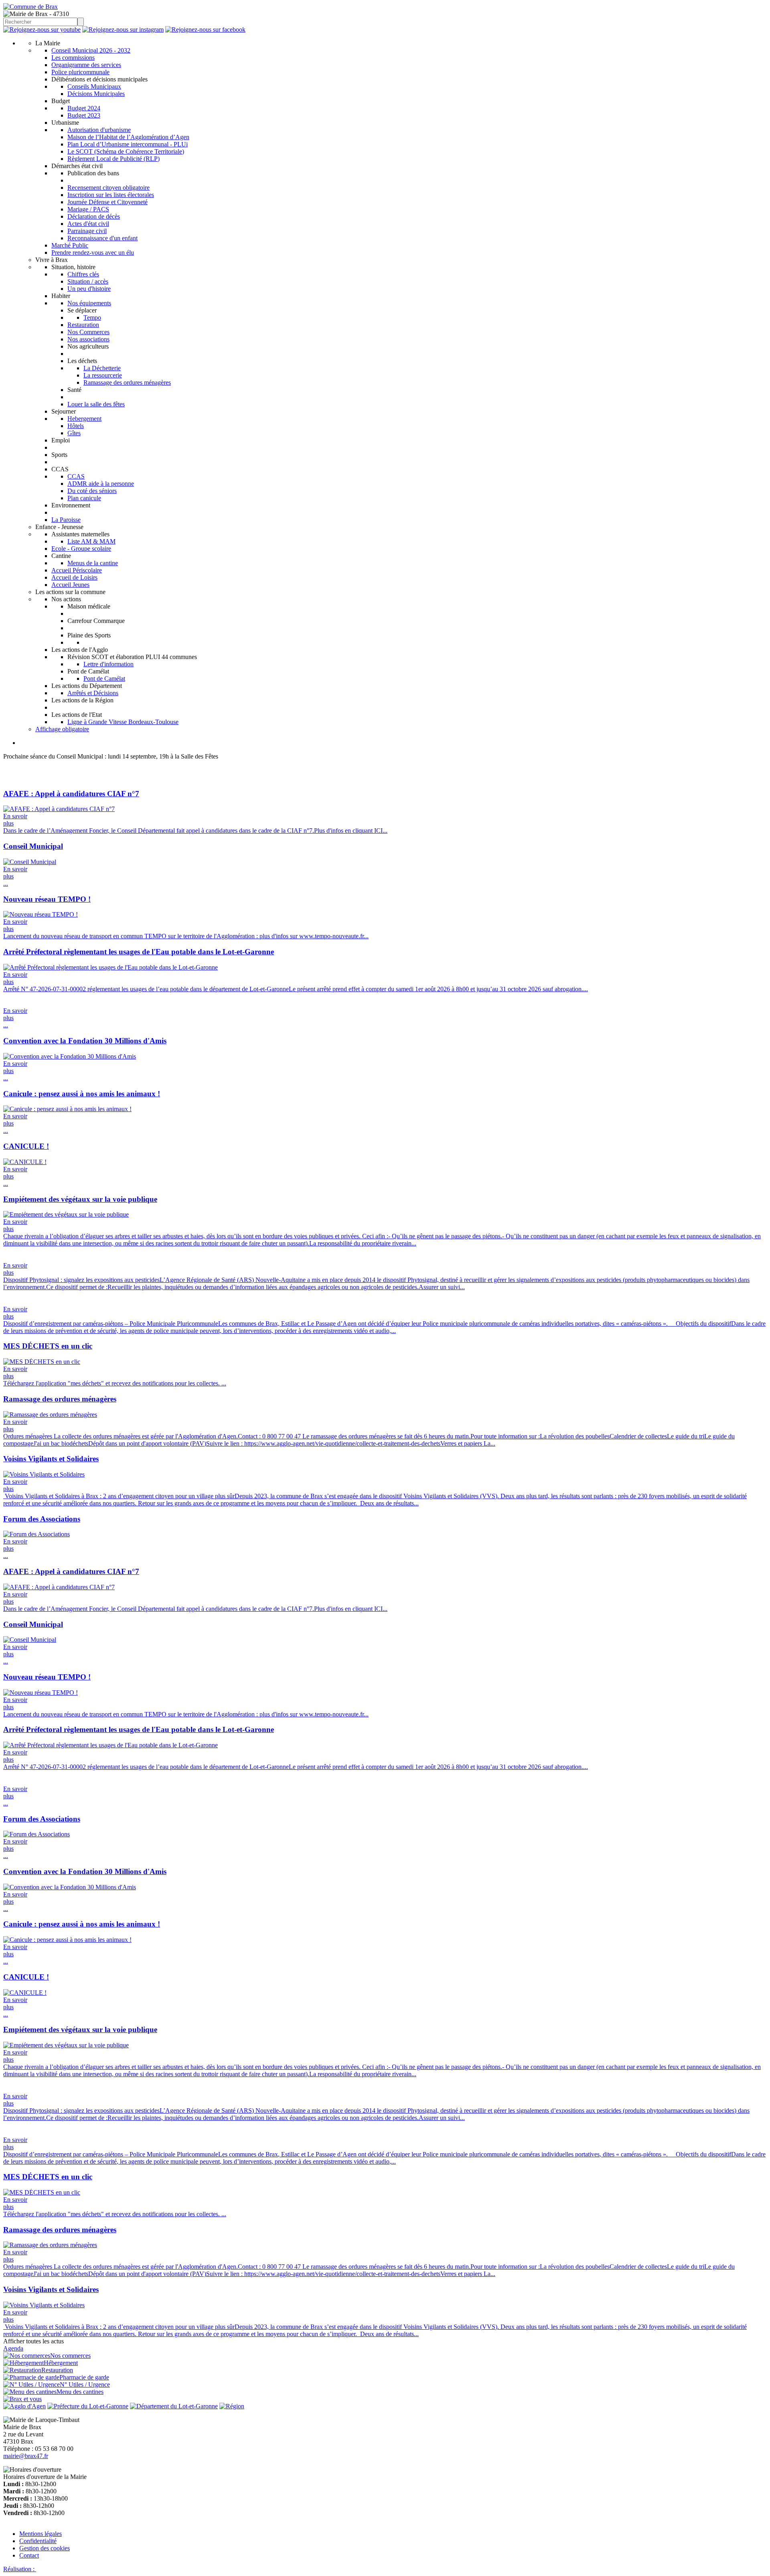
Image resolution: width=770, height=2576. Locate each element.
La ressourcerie (103, 375)
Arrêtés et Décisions (93, 693)
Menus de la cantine (93, 563)
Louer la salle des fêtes (96, 404)
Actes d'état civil (88, 224)
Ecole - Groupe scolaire (81, 549)
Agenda (13, 2348)
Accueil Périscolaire (77, 570)
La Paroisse (66, 520)
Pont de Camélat (104, 678)
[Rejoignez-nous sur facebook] (205, 29)
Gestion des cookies (45, 2548)
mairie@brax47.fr (26, 2456)
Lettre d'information (108, 664)
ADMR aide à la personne (101, 484)
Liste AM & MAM (91, 541)
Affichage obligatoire (62, 729)
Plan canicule (84, 498)
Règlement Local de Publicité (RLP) (113, 159)
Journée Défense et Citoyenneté (107, 202)
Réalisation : (20, 2569)
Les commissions (73, 58)
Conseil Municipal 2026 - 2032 (91, 50)
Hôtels (76, 426)
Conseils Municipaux (94, 86)
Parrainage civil (87, 231)
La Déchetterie (102, 368)
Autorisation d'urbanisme (99, 130)
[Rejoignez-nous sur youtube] (42, 29)
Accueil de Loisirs (74, 577)
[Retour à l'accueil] (30, 7)
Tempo (92, 317)
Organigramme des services (86, 65)
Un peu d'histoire (89, 289)
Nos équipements (89, 303)
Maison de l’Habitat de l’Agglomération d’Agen (128, 137)
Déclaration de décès (94, 216)
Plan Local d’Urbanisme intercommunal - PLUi (128, 144)
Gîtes (74, 433)
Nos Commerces (88, 332)
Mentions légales (41, 2534)
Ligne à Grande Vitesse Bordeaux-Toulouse (123, 722)
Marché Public (70, 245)
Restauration (83, 325)
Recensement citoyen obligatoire (108, 188)
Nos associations (88, 339)
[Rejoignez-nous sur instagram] (123, 29)
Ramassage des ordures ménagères (127, 382)
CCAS (76, 476)
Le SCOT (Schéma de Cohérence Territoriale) (126, 151)
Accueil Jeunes (70, 585)
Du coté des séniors (92, 491)
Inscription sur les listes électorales (111, 195)
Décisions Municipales (96, 94)
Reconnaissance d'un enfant (102, 238)
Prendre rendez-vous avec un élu (93, 253)
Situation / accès (88, 281)
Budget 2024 (84, 108)
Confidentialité (38, 2541)
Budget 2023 (84, 115)
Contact (29, 2555)
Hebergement (84, 419)
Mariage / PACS (88, 209)
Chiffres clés (83, 274)
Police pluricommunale (80, 72)
